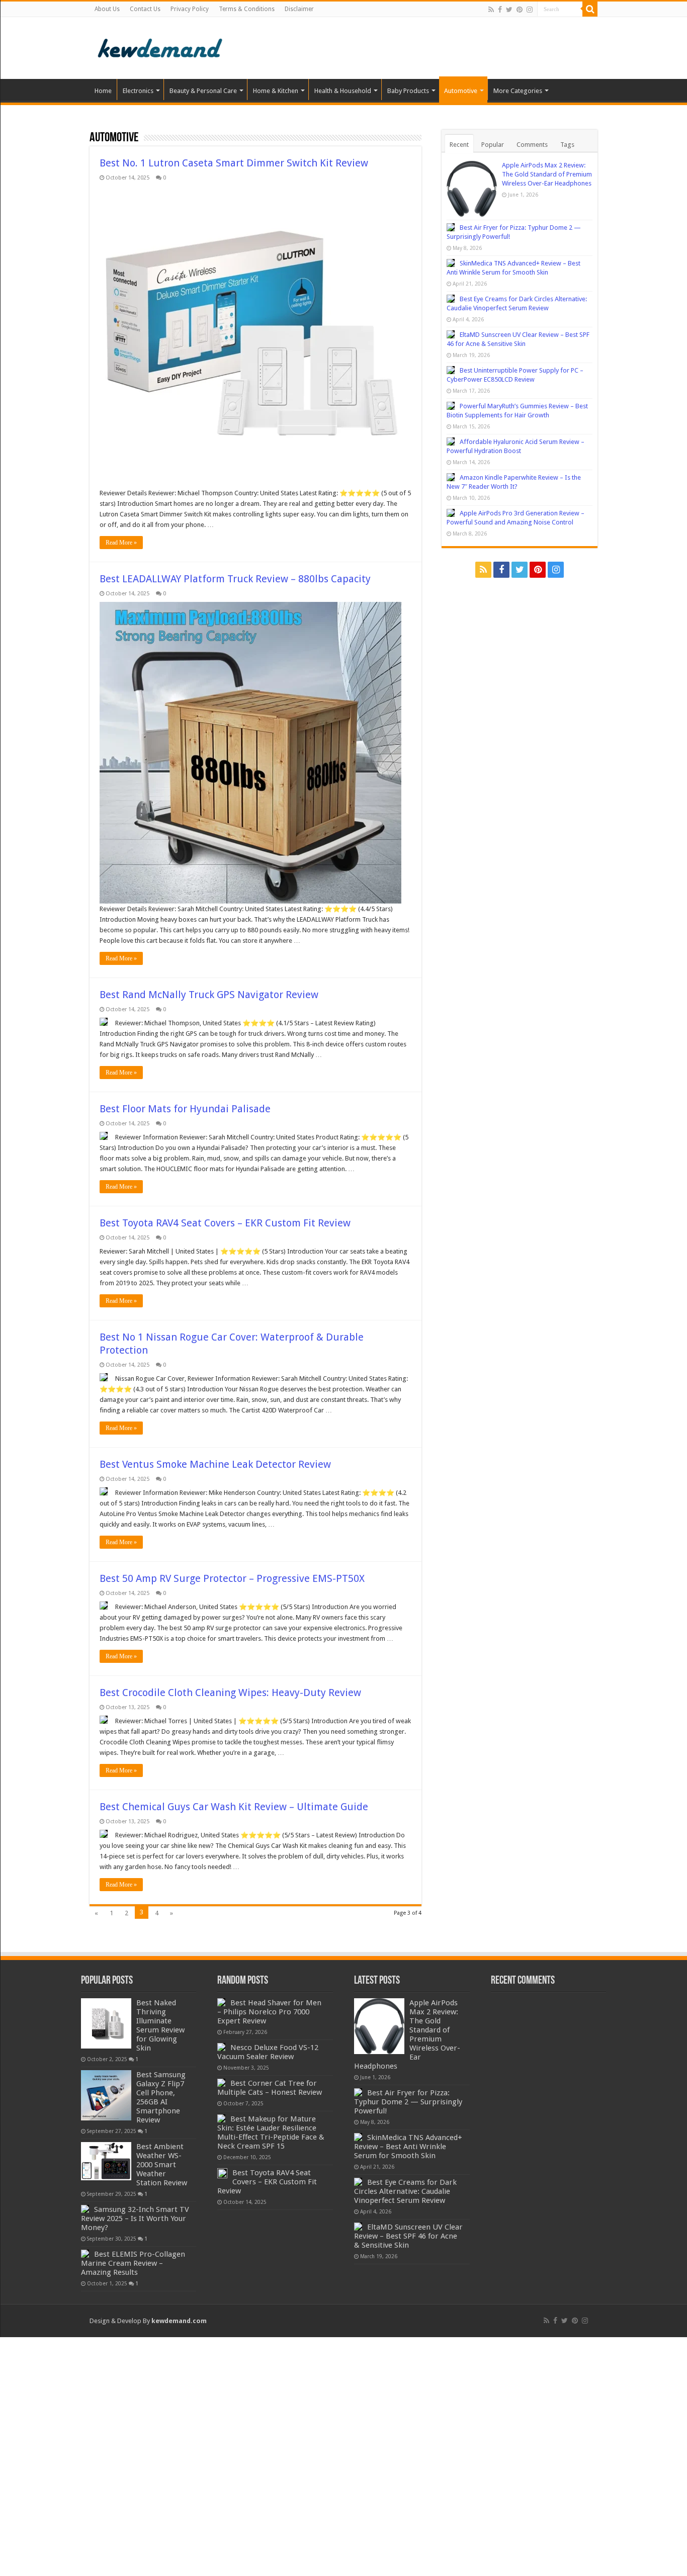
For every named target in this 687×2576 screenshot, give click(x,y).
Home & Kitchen (276, 91)
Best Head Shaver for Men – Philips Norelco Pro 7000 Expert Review (269, 2012)
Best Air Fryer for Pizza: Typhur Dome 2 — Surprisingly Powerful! (408, 2102)
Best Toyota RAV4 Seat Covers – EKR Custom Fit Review (225, 1223)
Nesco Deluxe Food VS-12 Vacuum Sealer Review (268, 2052)
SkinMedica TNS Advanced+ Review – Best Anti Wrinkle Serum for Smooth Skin (408, 2147)
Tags (567, 145)
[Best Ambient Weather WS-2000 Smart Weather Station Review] (106, 2161)
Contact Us (145, 9)
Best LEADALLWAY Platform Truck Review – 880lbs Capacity (235, 579)
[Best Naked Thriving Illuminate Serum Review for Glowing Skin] (106, 2023)
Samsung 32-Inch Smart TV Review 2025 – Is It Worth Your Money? (135, 2218)
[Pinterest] (520, 10)
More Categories (518, 91)
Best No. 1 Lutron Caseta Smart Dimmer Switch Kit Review (234, 163)
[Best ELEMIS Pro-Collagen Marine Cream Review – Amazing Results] (85, 2254)
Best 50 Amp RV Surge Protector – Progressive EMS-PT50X (232, 1578)
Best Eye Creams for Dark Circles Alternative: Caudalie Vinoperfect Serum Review (405, 2191)
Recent (459, 145)
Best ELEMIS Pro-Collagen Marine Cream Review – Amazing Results (133, 2263)
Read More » (121, 543)
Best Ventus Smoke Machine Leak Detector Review (215, 1464)
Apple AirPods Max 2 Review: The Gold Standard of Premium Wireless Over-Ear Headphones (547, 174)
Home (103, 91)
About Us (107, 9)
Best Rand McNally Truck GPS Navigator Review (209, 995)
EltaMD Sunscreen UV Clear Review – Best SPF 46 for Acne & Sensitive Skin (408, 2236)
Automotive (461, 91)
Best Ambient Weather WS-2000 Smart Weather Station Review (162, 2165)
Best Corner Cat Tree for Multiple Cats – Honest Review (270, 2088)
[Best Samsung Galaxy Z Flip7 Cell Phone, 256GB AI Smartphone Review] (106, 2095)
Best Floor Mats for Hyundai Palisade (185, 1109)
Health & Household (343, 91)
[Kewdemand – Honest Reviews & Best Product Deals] (160, 46)
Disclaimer (299, 9)
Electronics (138, 91)
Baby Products (408, 91)
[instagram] (530, 10)
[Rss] (491, 10)
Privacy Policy (190, 9)
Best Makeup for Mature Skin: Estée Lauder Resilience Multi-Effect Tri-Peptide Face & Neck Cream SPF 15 (271, 2133)
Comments (532, 145)
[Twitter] (509, 10)
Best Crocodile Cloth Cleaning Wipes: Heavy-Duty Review (230, 1693)
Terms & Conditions (247, 9)
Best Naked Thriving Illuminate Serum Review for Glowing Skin (160, 2025)
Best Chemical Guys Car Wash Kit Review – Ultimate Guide (234, 1807)
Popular (493, 145)
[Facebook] (500, 10)
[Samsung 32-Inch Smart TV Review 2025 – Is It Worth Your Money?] (85, 2209)
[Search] (590, 9)
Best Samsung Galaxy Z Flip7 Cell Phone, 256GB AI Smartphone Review (161, 2097)
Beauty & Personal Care (203, 91)
